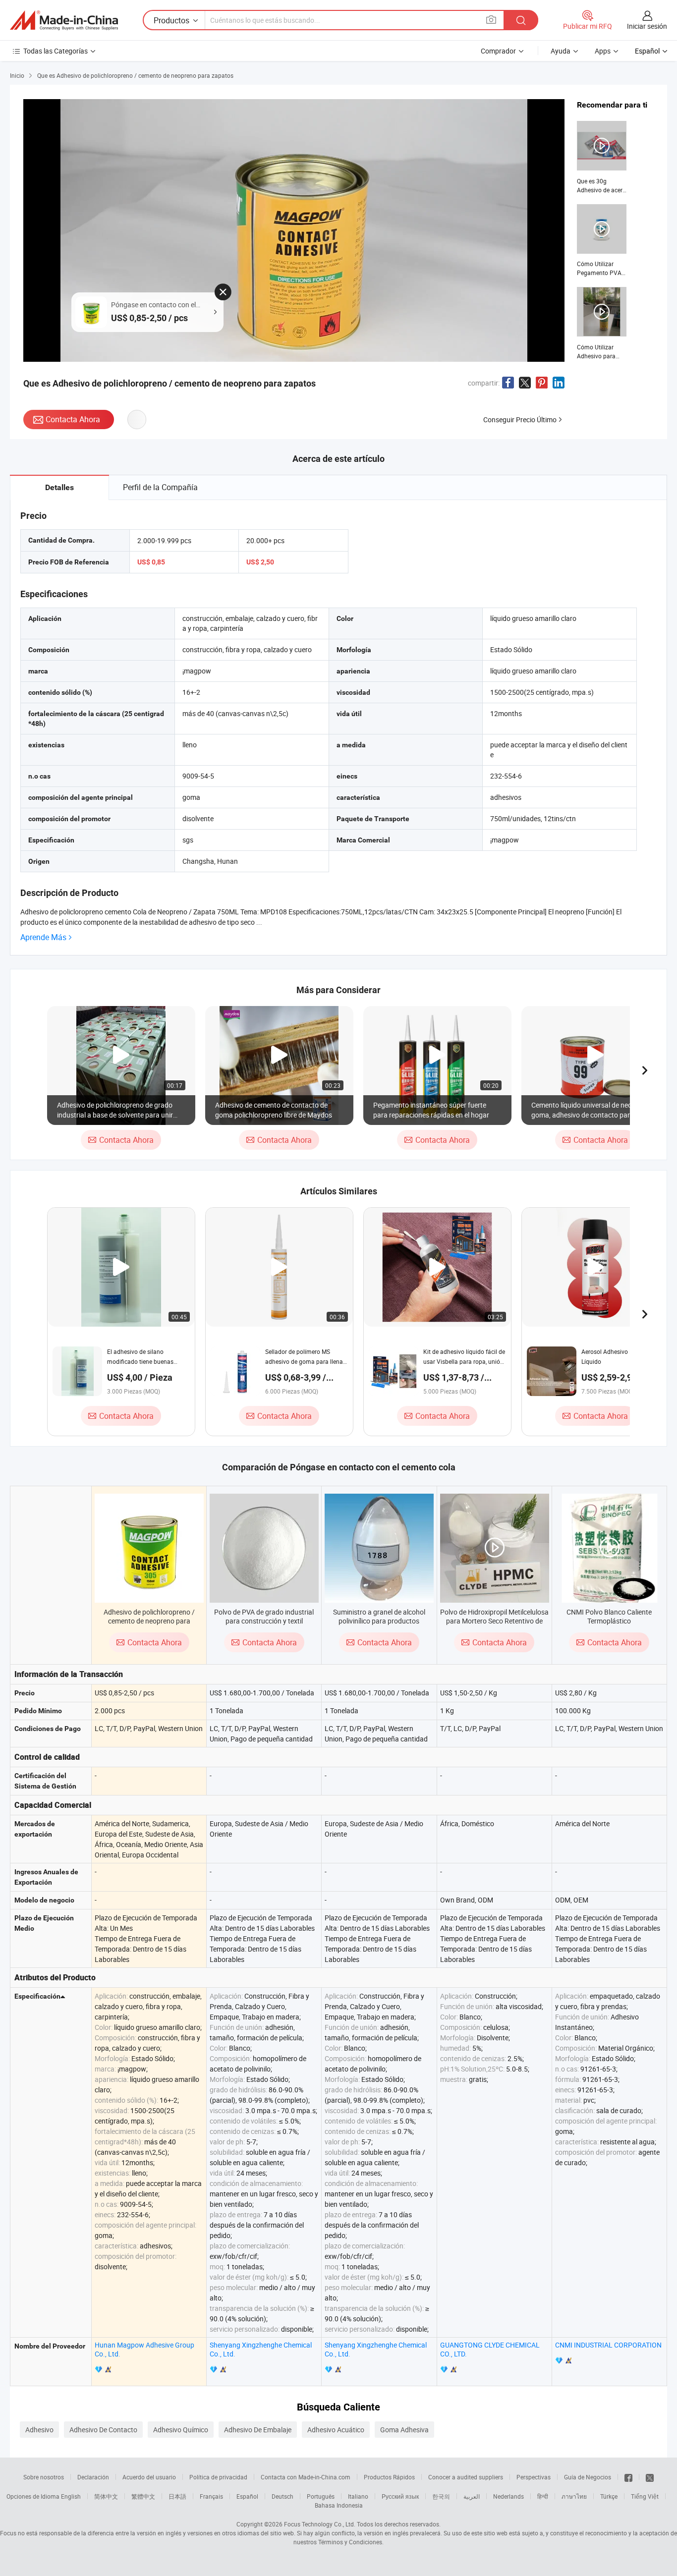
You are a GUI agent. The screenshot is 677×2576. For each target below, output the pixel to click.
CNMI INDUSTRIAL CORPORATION (608, 2345)
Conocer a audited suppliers (466, 2477)
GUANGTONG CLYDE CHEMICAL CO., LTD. (490, 2349)
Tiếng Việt (645, 2496)
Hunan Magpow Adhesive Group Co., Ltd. (144, 2349)
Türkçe (609, 2496)
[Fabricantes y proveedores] (64, 20)
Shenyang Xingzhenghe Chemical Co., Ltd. (261, 2349)
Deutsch (282, 2496)
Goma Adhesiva (404, 2430)
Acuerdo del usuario (149, 2477)
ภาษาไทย (574, 2496)
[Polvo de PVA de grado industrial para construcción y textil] (264, 1548)
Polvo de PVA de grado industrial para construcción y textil (264, 1616)
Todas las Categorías (56, 51)
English (71, 2496)
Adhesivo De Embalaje (258, 2430)
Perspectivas (534, 2477)
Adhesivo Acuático (336, 2430)
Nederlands (508, 2496)
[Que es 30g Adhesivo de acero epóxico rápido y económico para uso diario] (602, 158)
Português (321, 2496)
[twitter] (650, 2477)
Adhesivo (39, 2430)
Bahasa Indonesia (339, 2505)
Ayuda (561, 51)
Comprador (498, 51)
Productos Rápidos (389, 2477)
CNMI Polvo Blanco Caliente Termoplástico (609, 1616)
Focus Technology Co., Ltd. (320, 2524)
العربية (472, 2496)
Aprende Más (43, 937)
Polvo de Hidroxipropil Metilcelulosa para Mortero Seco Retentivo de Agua (494, 1621)
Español (247, 2496)
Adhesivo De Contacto (103, 2430)
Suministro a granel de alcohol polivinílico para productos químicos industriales (379, 1621)
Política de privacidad (218, 2477)
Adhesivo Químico (181, 2430)
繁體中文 (143, 2496)
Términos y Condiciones (350, 2542)
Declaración (93, 2477)
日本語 (177, 2496)
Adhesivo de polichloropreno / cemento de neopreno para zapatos (149, 1621)
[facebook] (628, 2477)
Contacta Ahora (73, 419)
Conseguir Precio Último (520, 420)
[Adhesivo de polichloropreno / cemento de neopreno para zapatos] (149, 1548)
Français (211, 2496)
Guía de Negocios (588, 2477)
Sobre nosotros (44, 2477)
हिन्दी (543, 2496)
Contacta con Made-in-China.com (306, 2477)
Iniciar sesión (647, 26)
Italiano (358, 2496)
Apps (603, 51)
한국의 (441, 2496)
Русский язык (400, 2496)
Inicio (17, 75)
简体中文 (106, 2496)
